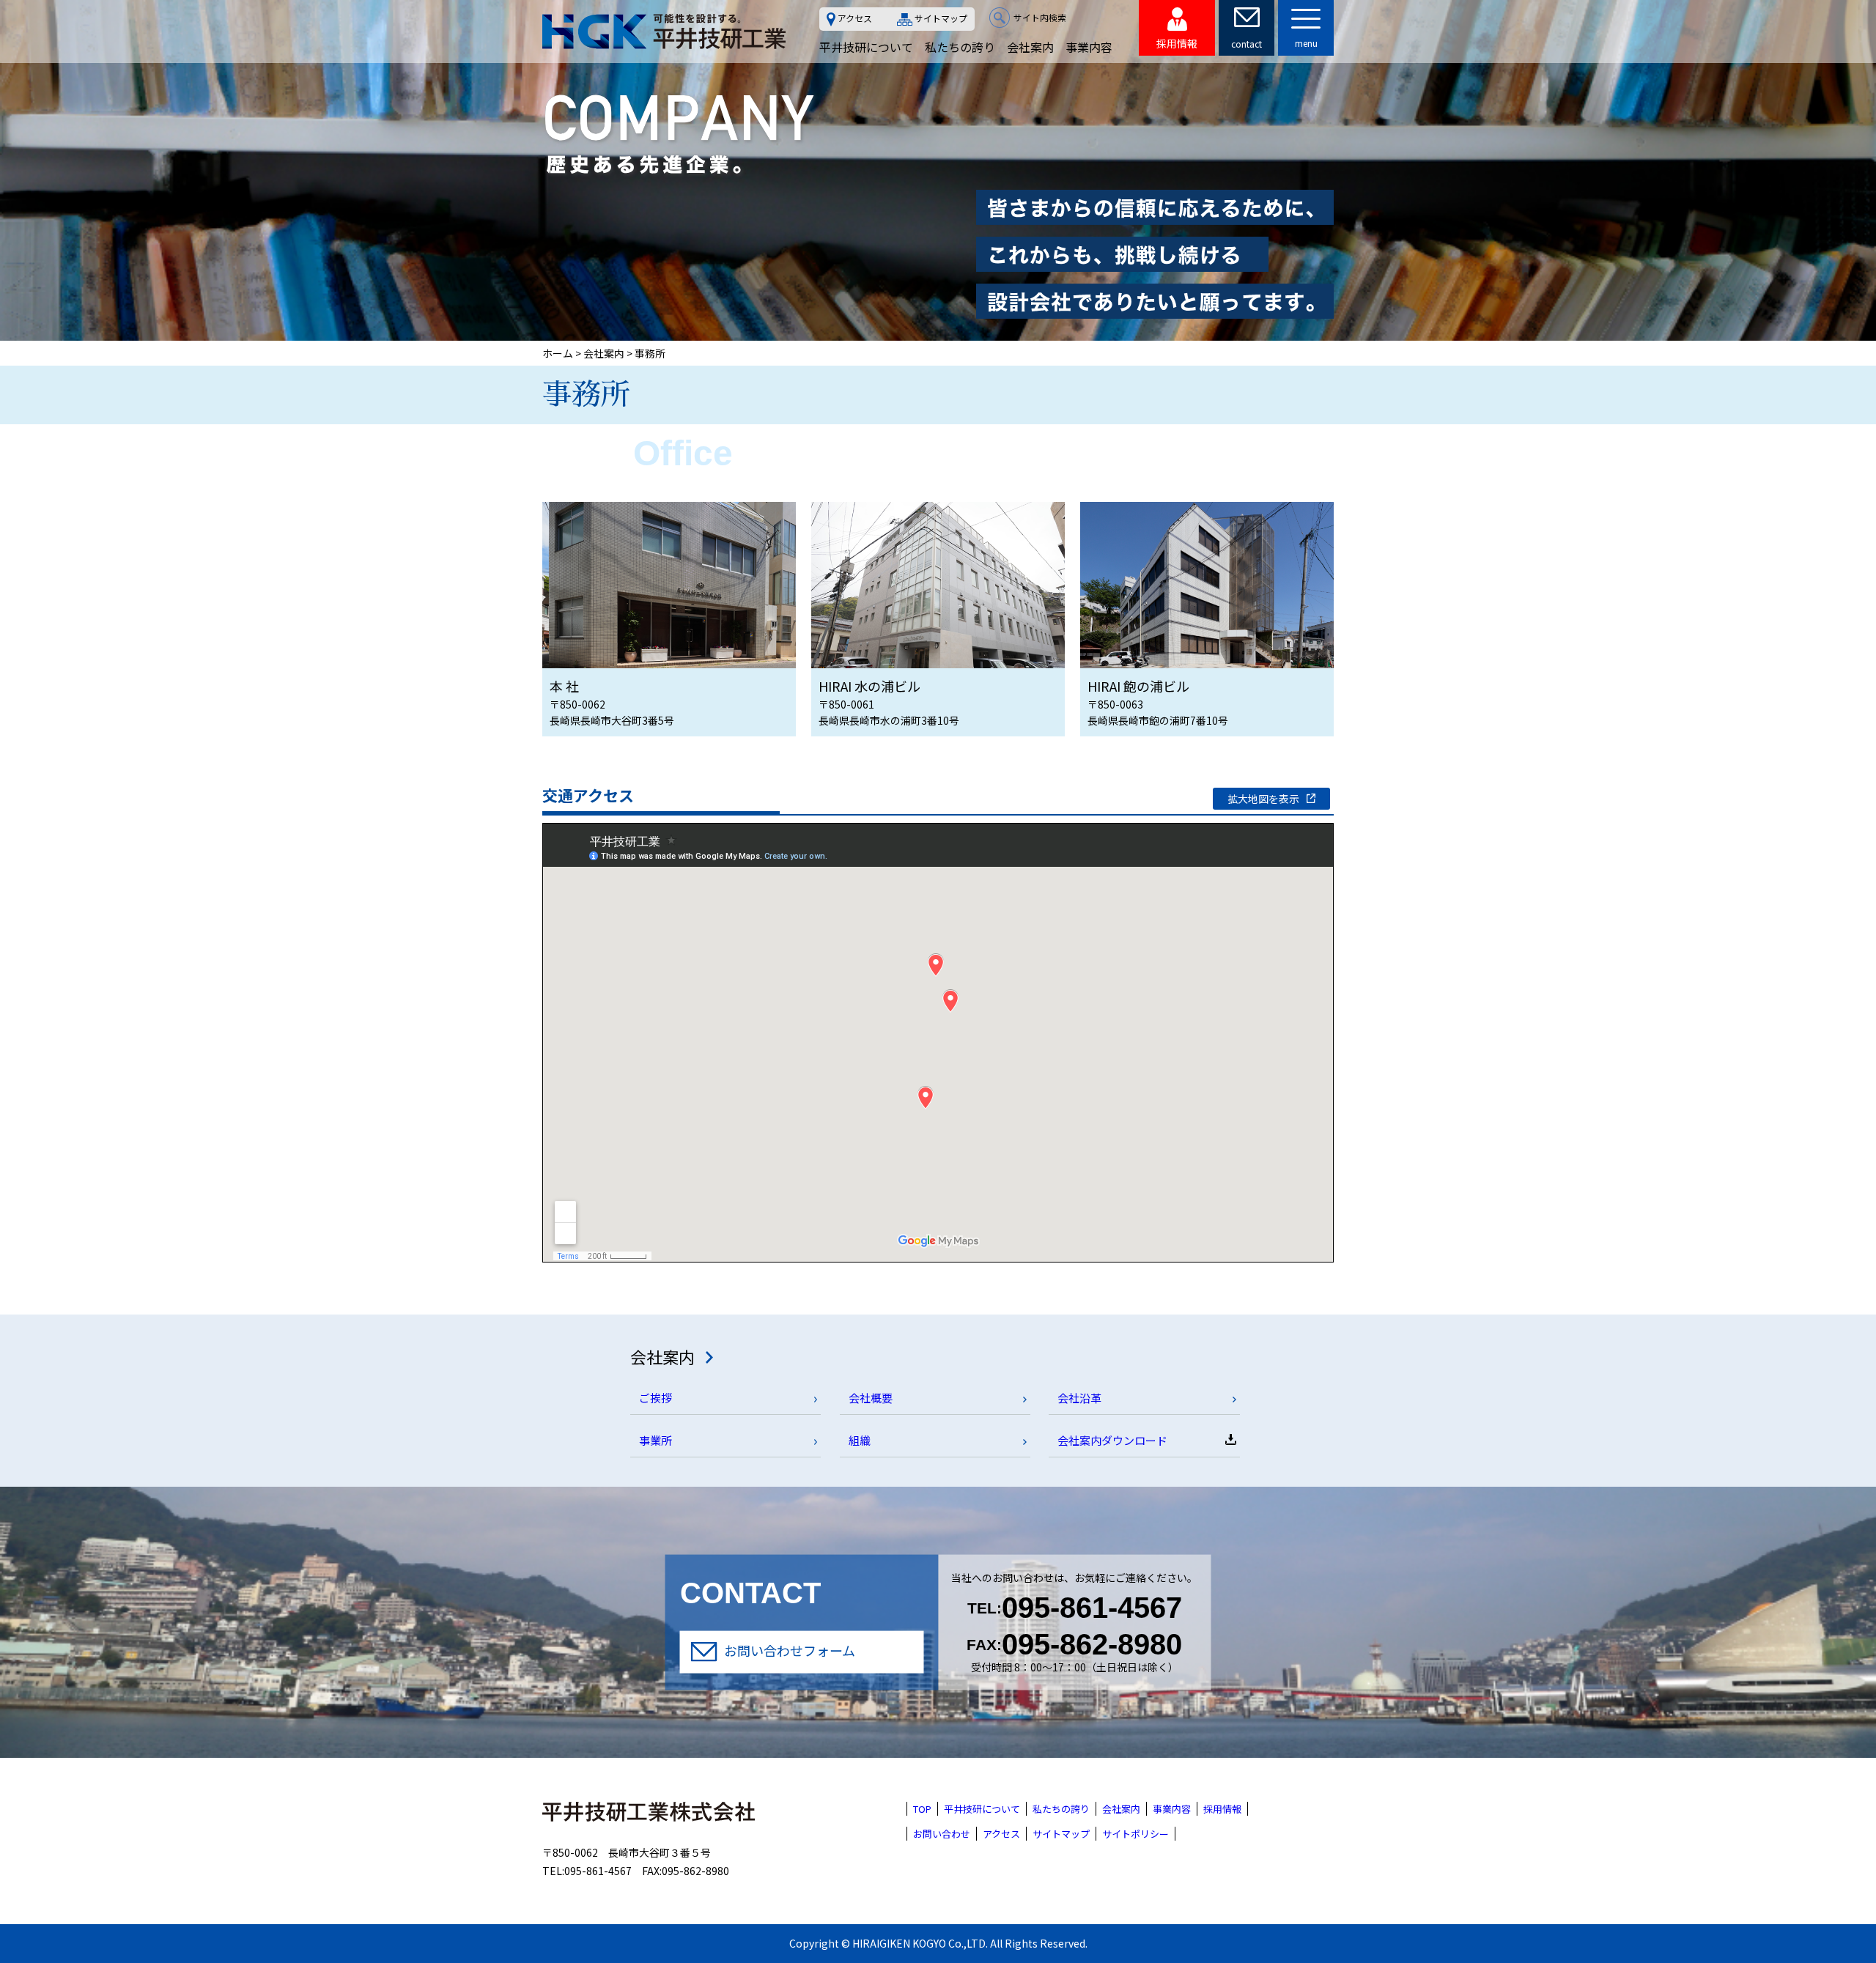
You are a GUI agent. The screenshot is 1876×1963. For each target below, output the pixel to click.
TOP (922, 1809)
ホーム (558, 353)
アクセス (855, 18)
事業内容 (1089, 47)
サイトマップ (941, 19)
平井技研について (866, 47)
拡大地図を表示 (1263, 799)
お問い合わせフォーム (790, 1649)
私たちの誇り (960, 47)
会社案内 (1030, 47)
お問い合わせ (942, 1834)
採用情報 (1222, 1809)
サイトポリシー (1135, 1834)
